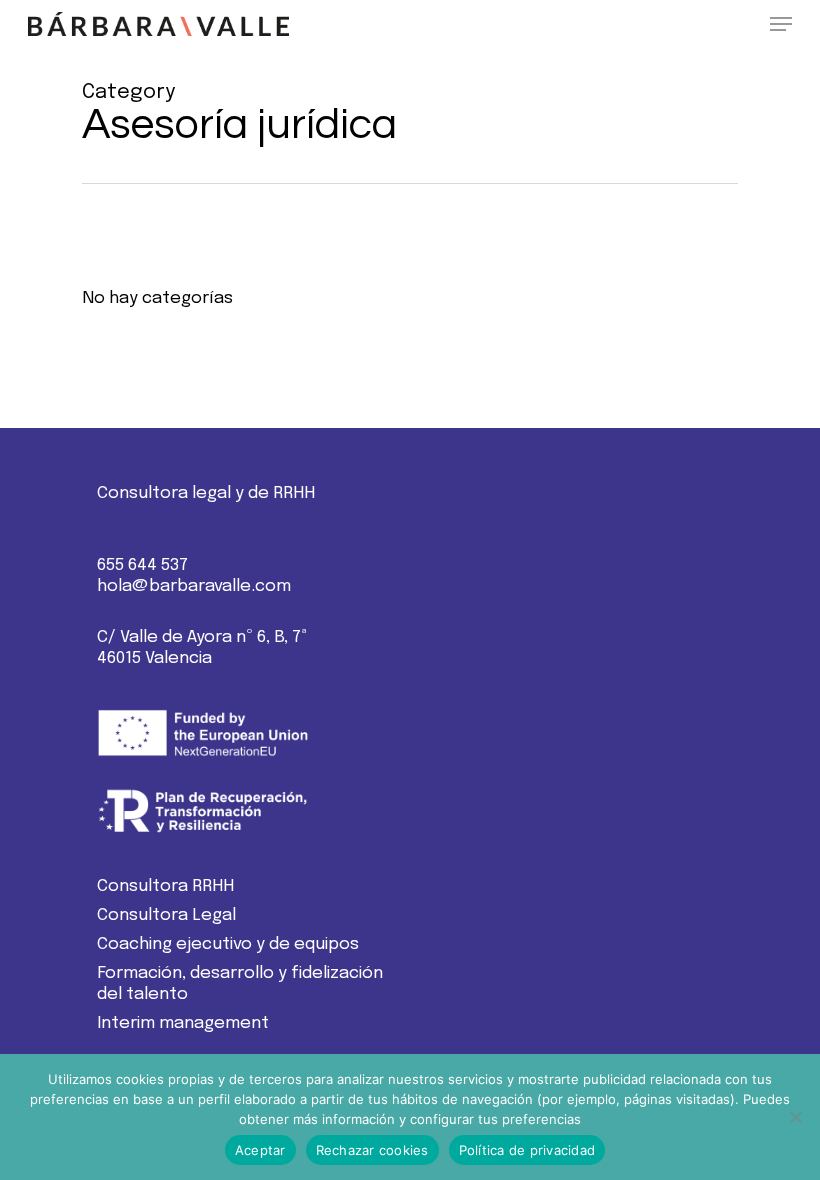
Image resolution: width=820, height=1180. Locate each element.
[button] (781, 24)
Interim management (183, 1023)
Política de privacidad (527, 1150)
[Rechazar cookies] (795, 1117)
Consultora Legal (166, 915)
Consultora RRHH (165, 886)
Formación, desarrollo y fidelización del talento (240, 984)
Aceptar (260, 1150)
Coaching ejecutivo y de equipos (228, 944)
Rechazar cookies (372, 1150)
